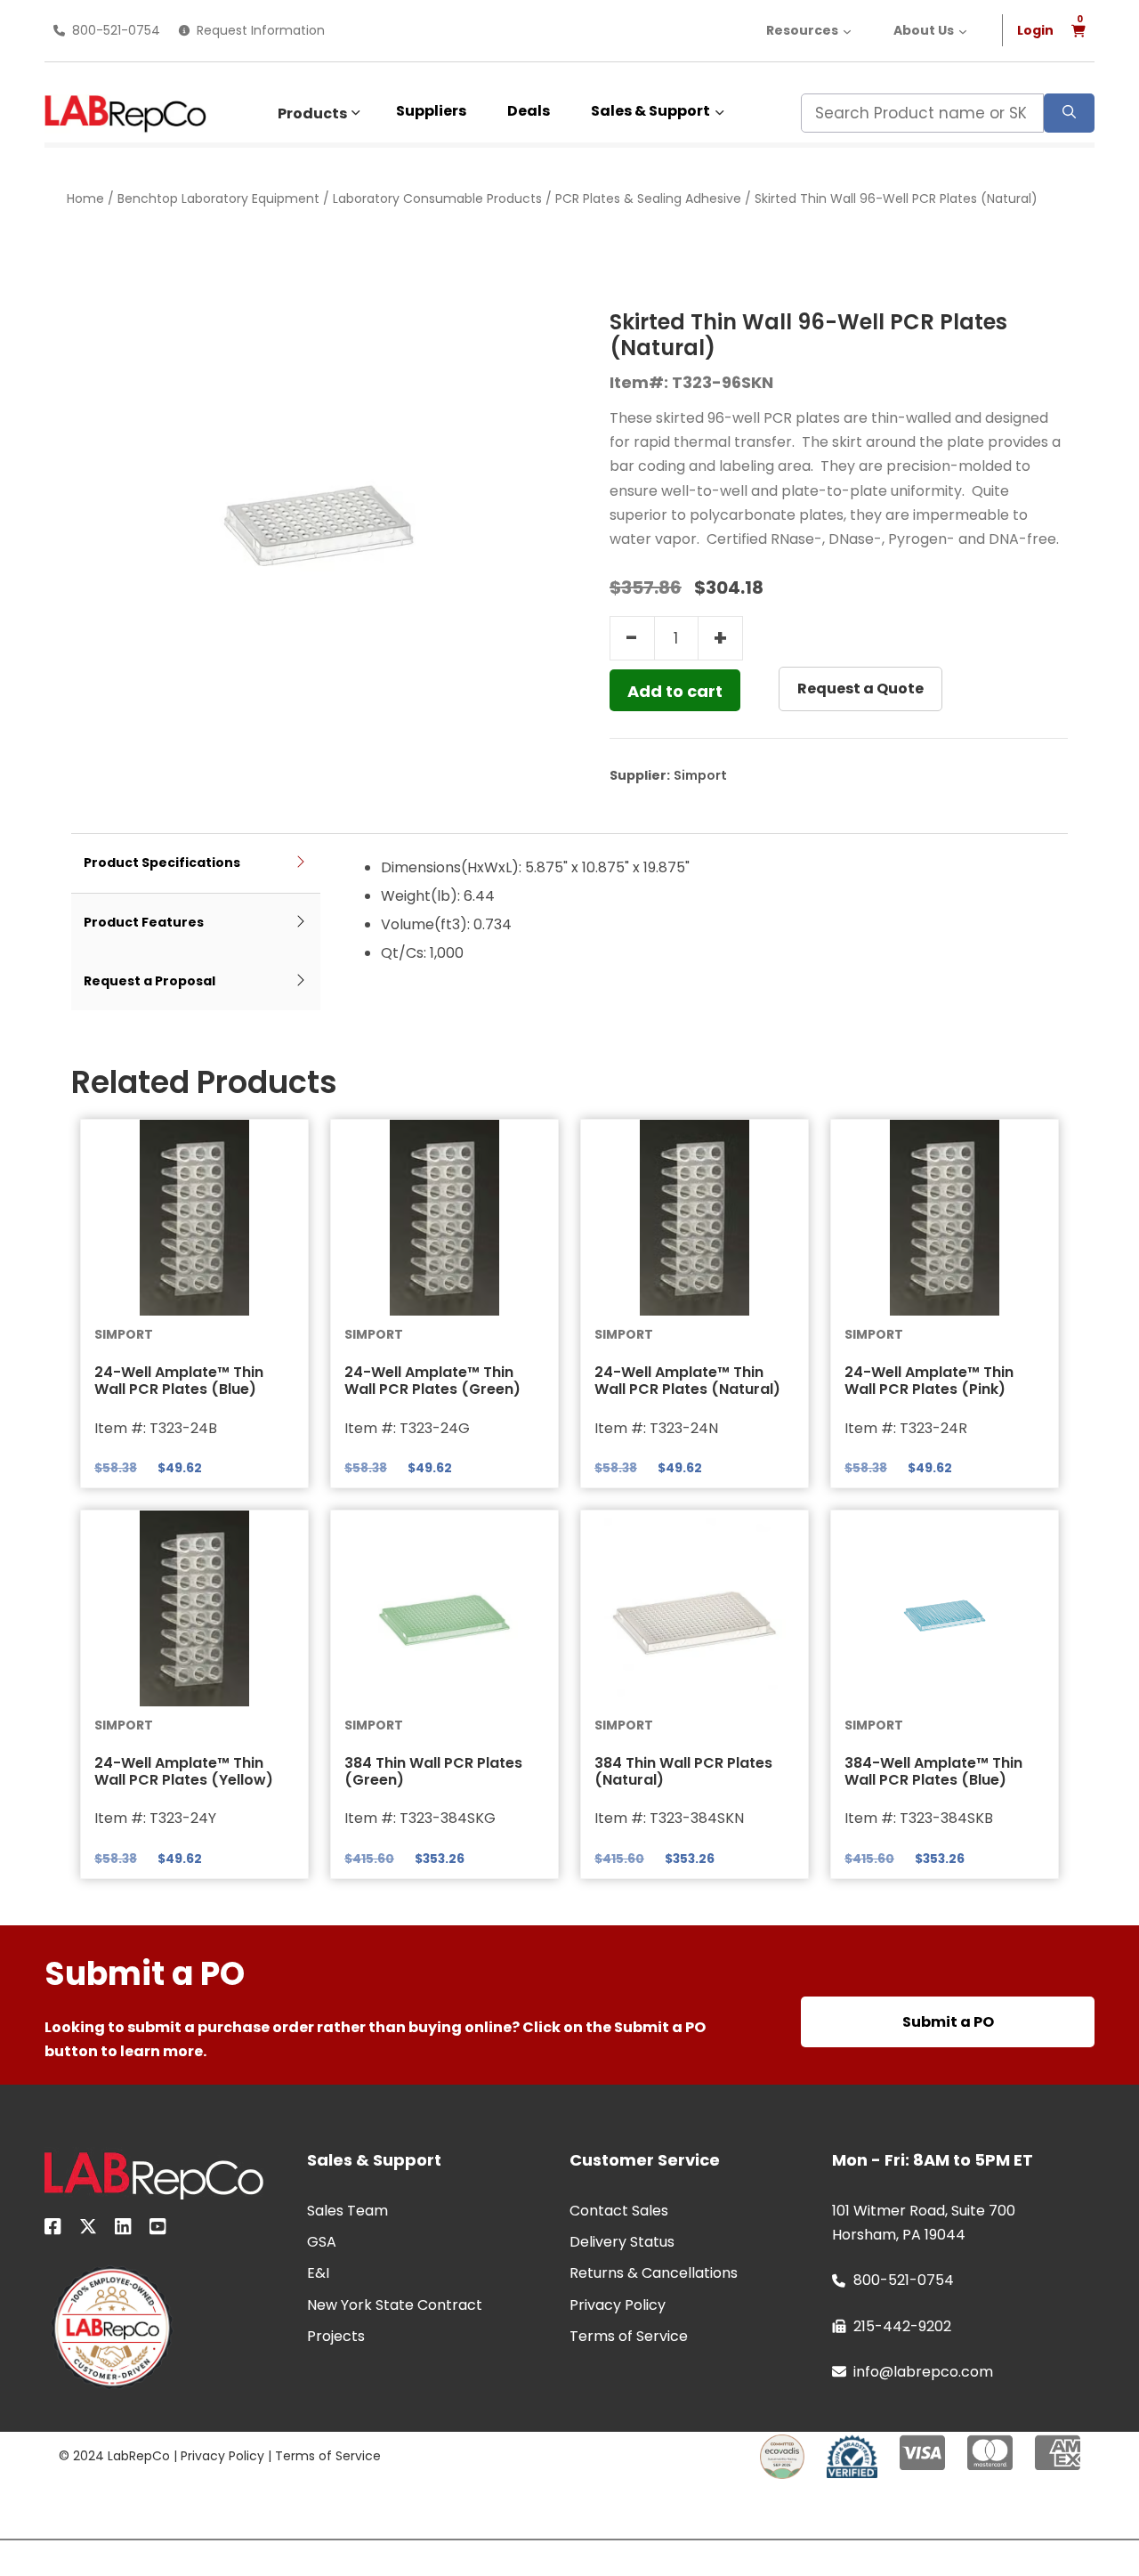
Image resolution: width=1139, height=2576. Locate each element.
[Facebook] (53, 2230)
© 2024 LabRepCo (114, 2456)
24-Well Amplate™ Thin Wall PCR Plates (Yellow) (184, 1771)
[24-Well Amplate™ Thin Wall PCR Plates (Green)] (444, 1218)
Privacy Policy (222, 2456)
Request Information (261, 30)
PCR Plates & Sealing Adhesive (648, 198)
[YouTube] (158, 2230)
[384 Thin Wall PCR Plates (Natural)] (695, 1608)
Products (312, 113)
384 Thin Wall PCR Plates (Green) (433, 1771)
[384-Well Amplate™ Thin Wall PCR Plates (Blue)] (945, 1608)
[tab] (196, 864)
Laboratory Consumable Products (437, 198)
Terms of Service (328, 2456)
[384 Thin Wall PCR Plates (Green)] (444, 1608)
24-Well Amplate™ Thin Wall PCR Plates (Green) (432, 1381)
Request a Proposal (149, 981)
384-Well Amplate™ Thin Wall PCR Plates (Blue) (933, 1771)
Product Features (144, 922)
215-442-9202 (902, 2326)
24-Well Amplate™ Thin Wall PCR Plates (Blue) (179, 1381)
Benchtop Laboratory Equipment (218, 198)
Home (85, 198)
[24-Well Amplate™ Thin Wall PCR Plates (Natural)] (695, 1218)
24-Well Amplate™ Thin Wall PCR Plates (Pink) (929, 1381)
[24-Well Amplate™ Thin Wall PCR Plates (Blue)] (194, 1218)
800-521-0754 (116, 30)
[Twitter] (88, 2230)
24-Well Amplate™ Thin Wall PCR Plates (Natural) (687, 1381)
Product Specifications (162, 863)
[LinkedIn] (123, 2230)
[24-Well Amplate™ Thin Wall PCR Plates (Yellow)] (194, 1608)
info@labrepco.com (923, 2372)
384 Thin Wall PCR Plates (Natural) (683, 1771)
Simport (700, 775)
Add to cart (675, 691)
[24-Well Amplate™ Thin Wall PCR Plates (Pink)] (945, 1218)
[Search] (1069, 113)
